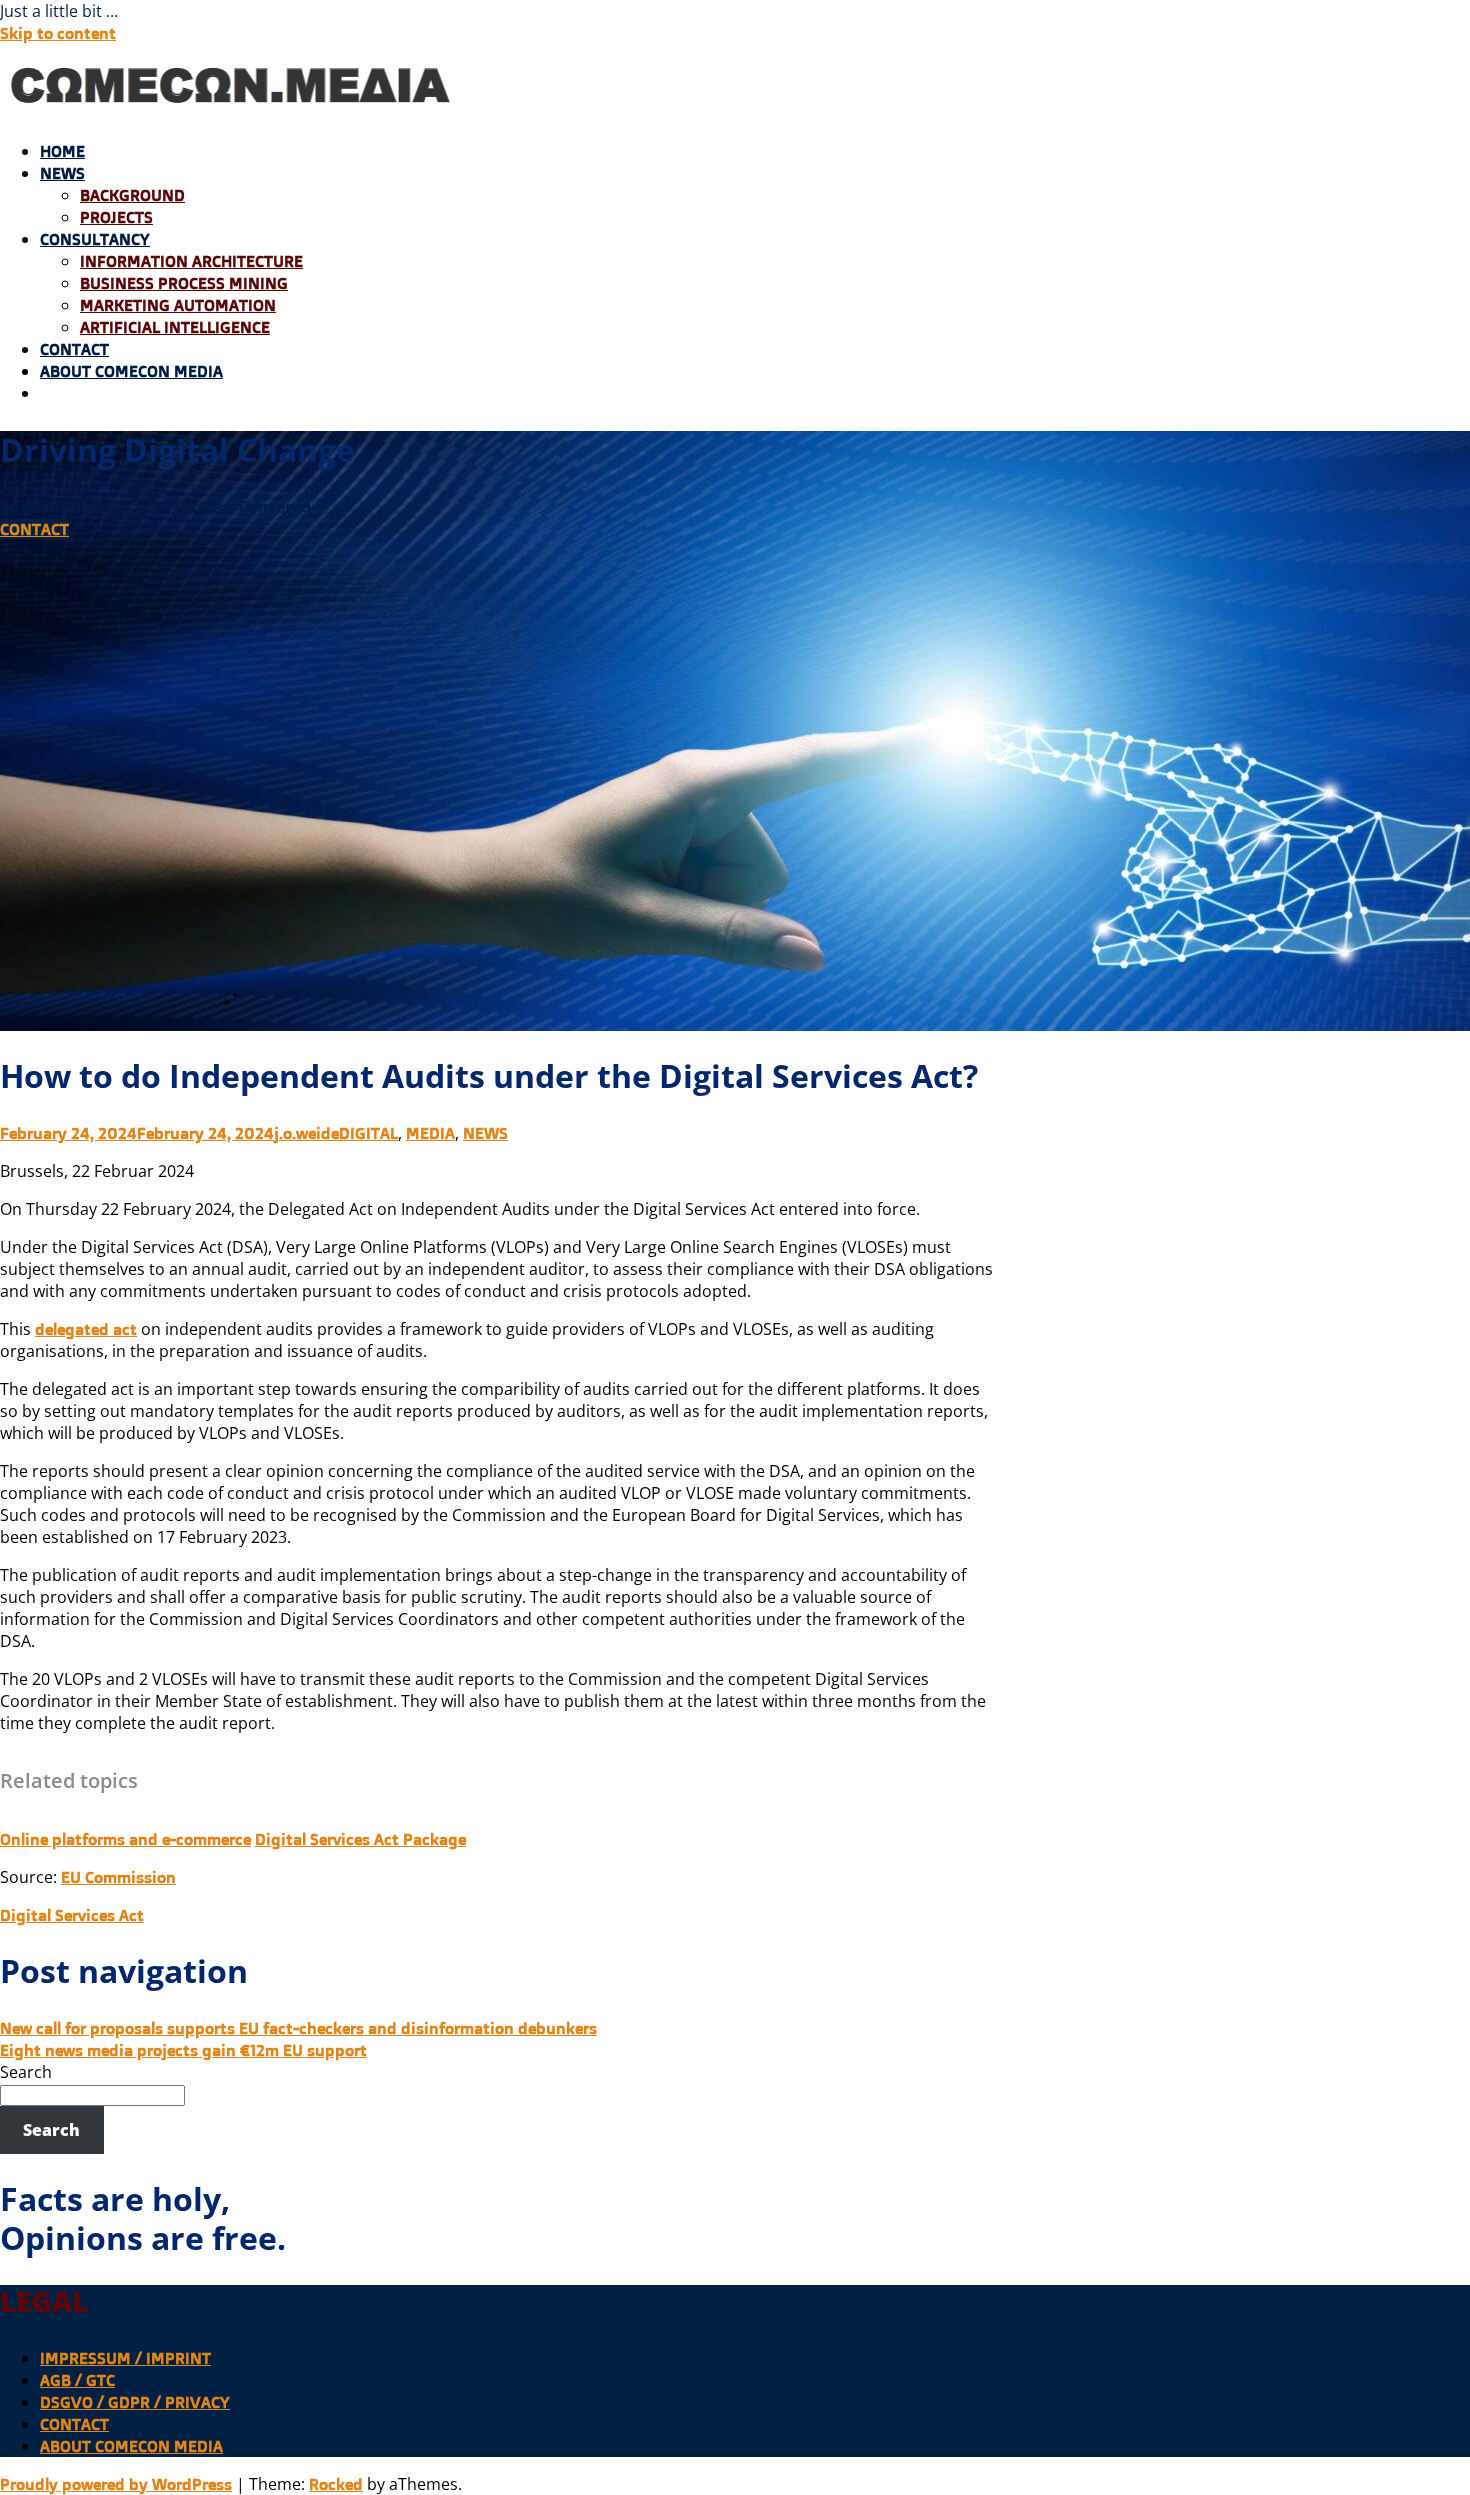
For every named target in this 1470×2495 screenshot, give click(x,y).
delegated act (86, 1329)
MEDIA (430, 1133)
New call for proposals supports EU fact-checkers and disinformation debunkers (298, 2028)
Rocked (336, 2484)
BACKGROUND (132, 195)
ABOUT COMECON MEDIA (131, 371)
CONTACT (74, 349)
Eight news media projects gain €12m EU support (183, 2050)
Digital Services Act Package (360, 1839)
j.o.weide (306, 1133)
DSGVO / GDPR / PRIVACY (135, 2402)
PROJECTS (116, 217)
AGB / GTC (77, 2380)
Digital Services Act (72, 1915)
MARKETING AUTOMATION (178, 305)
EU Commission (118, 1877)
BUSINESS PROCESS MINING (184, 283)
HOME (62, 151)
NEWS (62, 173)
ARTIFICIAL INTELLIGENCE (175, 327)
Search (26, 2072)
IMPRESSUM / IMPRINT (125, 2358)
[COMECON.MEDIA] (233, 113)
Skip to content (58, 33)
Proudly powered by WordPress (116, 2484)
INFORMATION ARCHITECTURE (191, 261)
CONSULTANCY (95, 239)
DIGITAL (368, 1133)
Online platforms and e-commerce (125, 1839)
